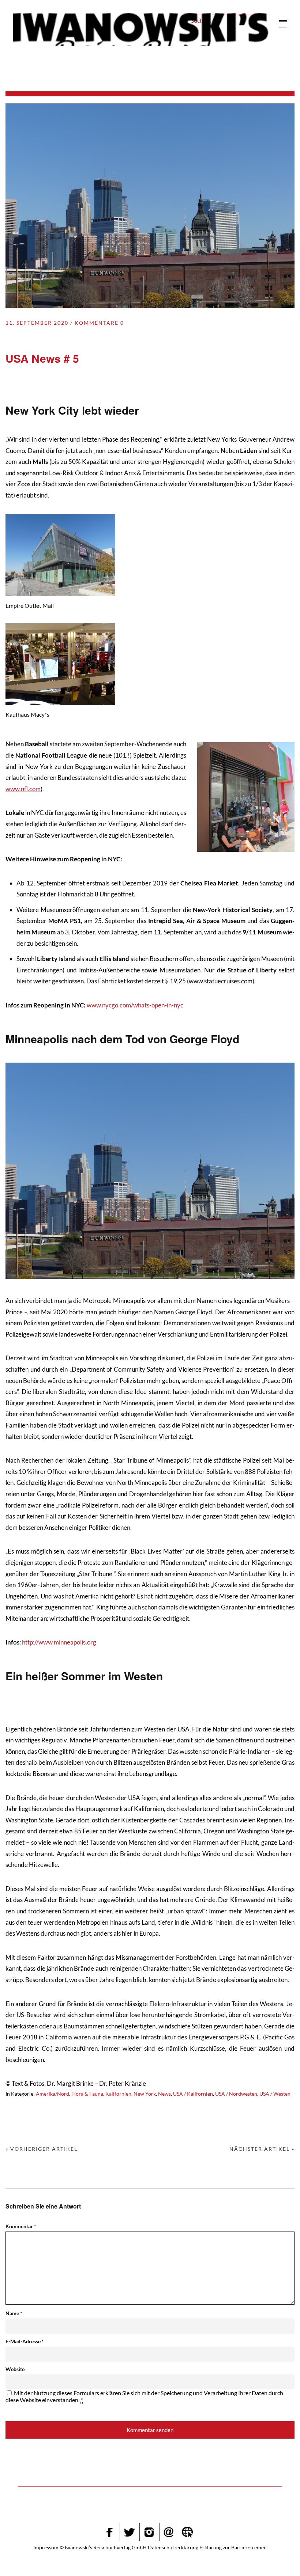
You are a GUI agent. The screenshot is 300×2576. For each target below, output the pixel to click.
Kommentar (21, 2226)
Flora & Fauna (87, 2094)
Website (15, 2369)
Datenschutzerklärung (173, 2547)
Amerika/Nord (52, 2094)
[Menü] (280, 20)
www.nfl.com (23, 789)
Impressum (46, 2547)
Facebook (109, 2532)
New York (145, 2094)
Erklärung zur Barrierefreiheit (233, 2547)
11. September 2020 (37, 323)
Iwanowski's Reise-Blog (141, 29)
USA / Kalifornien (193, 2094)
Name (14, 2313)
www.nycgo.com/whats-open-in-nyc (135, 1005)
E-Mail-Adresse (25, 2341)
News (164, 2094)
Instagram (149, 2532)
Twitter (129, 2532)
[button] (277, 2556)
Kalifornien (118, 2094)
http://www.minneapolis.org (59, 1642)
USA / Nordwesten (236, 2094)
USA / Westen (275, 2094)
